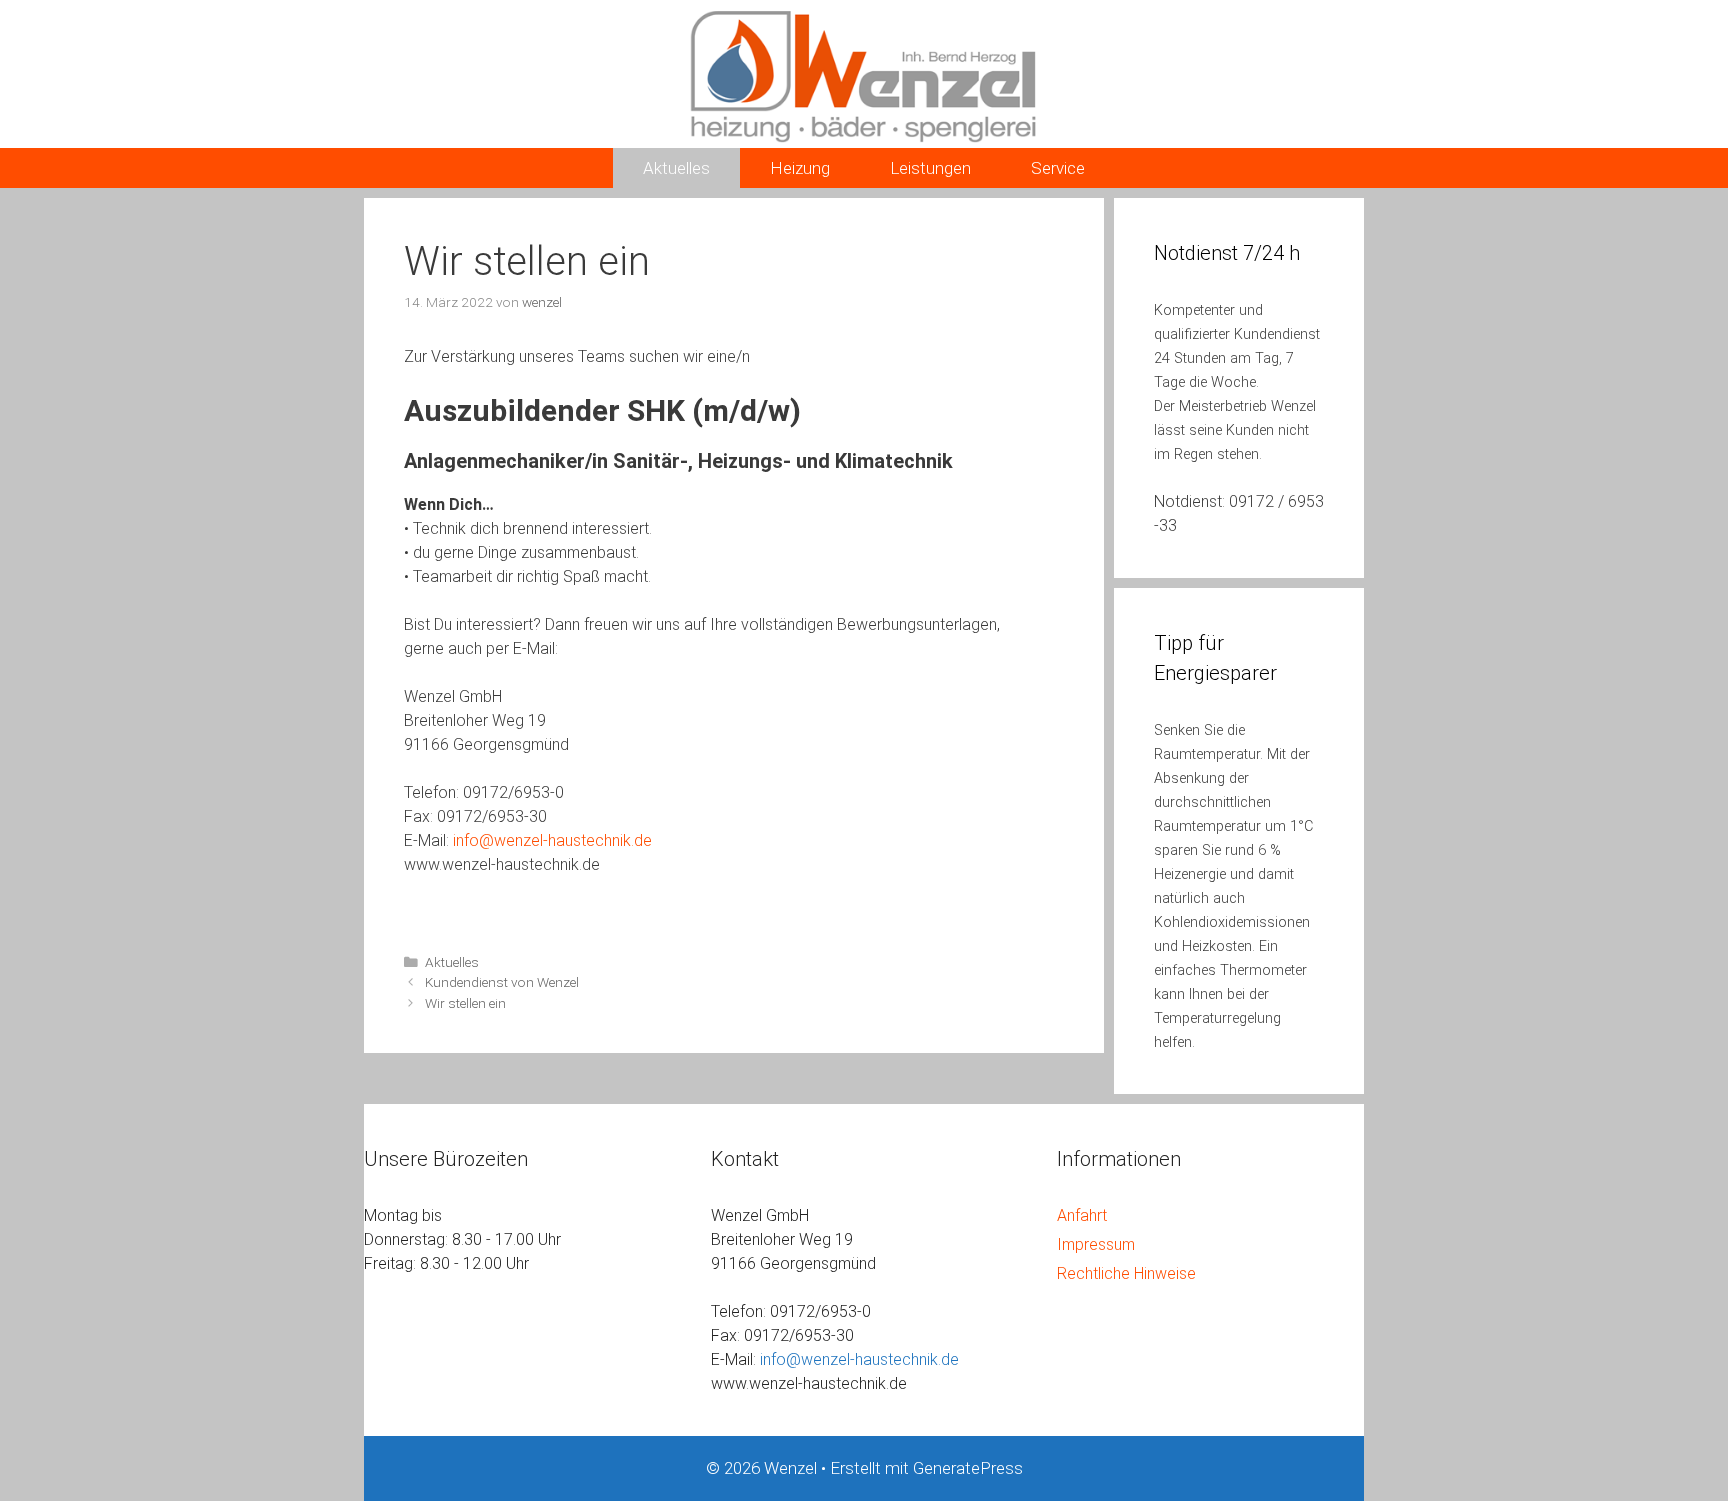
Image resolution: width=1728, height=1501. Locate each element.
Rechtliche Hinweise (1126, 1273)
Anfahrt (1082, 1215)
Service (1058, 168)
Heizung (800, 168)
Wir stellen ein (465, 1003)
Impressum (1096, 1244)
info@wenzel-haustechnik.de (552, 840)
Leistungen (930, 168)
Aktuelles (676, 168)
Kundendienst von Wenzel (502, 982)
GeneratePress (968, 1468)
